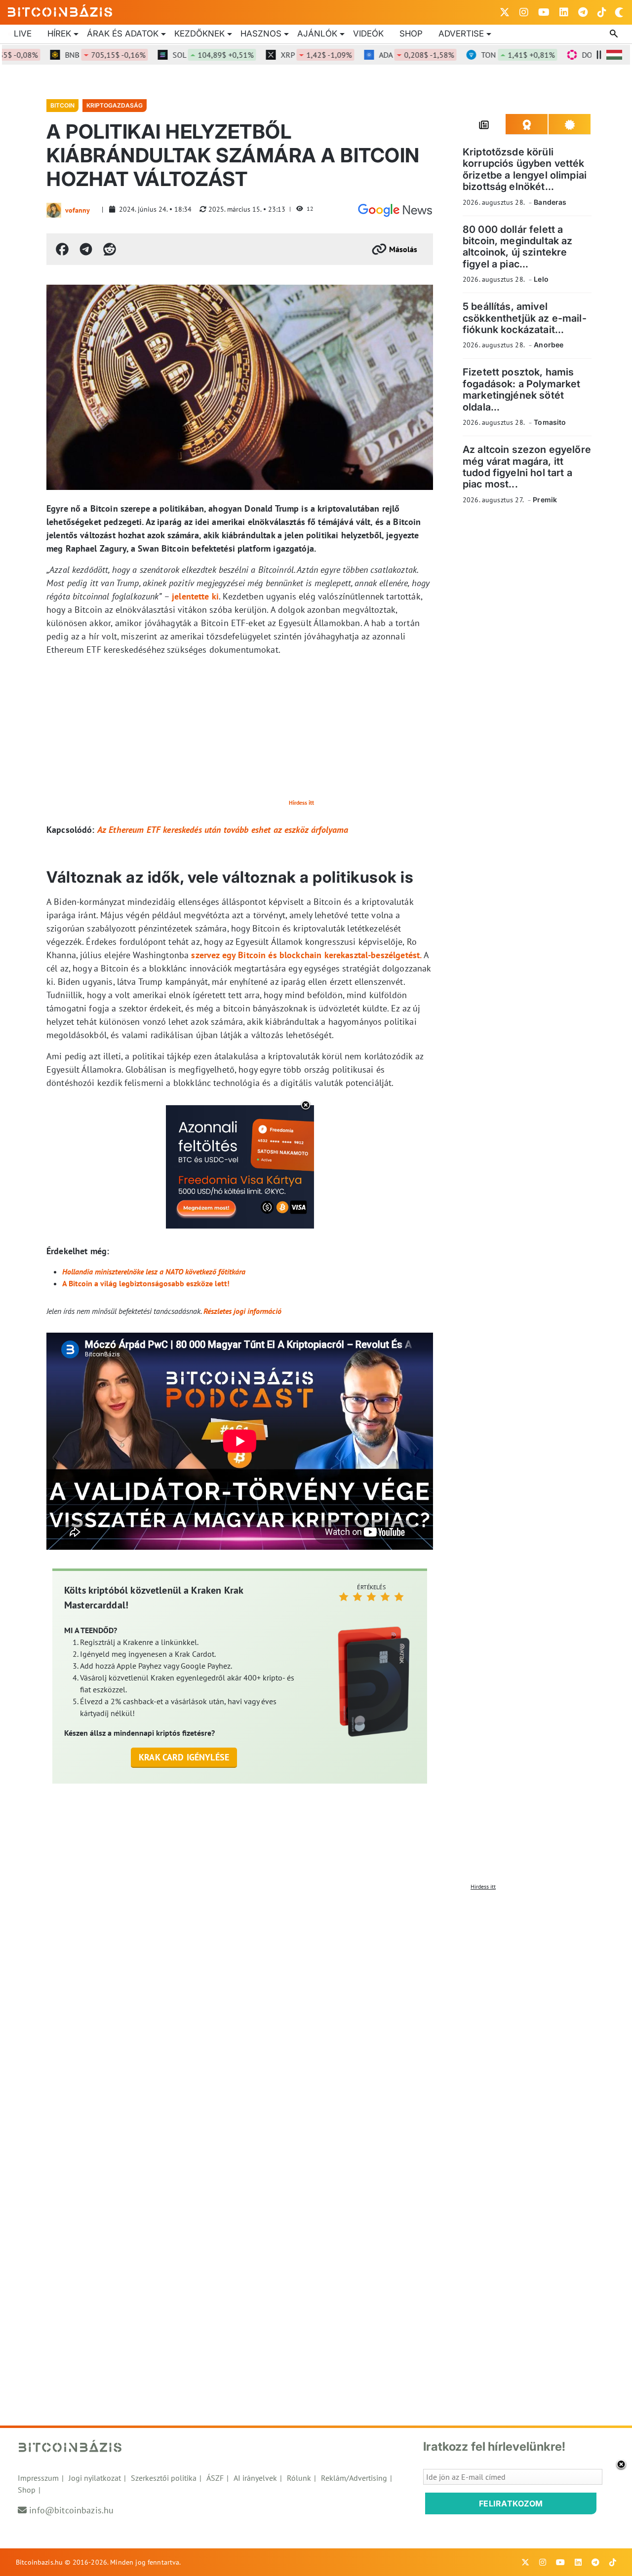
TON (488, 55)
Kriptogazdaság (115, 105)
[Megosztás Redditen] (110, 249)
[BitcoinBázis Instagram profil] (524, 12)
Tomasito (550, 422)
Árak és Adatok (123, 34)
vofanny (78, 210)
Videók (368, 34)
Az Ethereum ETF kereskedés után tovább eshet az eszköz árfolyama (223, 830)
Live (23, 34)
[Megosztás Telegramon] (86, 249)
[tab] (484, 124)
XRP (286, 55)
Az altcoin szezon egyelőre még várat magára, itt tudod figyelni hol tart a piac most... (527, 467)
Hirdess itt (301, 803)
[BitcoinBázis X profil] (505, 12)
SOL (183, 55)
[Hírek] (395, 210)
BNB (75, 55)
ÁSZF (215, 2478)
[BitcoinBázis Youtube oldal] (544, 12)
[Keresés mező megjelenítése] (615, 34)
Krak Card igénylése (184, 1757)
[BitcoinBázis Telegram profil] (583, 12)
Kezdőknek (199, 34)
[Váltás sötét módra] (619, 12)
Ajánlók (317, 34)
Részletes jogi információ (242, 1311)
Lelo (541, 279)
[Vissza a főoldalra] (60, 10)
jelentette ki (195, 596)
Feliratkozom (511, 2503)
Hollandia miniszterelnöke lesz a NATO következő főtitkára (154, 1271)
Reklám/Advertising (354, 2478)
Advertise (461, 34)
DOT (589, 55)
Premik (545, 500)
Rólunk (299, 2478)
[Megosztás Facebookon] (62, 249)
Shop (411, 34)
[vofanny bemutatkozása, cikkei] (54, 210)
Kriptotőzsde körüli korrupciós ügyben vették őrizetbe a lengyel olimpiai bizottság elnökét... (525, 169)
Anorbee (549, 345)
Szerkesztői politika (164, 2478)
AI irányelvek (255, 2478)
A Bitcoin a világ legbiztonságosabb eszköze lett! (146, 1283)
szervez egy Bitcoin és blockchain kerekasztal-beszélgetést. (306, 955)
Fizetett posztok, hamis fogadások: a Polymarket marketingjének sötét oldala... (521, 389)
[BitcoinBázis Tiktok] (602, 12)
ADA (386, 55)
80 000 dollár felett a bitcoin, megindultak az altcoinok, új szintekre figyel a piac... (517, 247)
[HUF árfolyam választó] (614, 55)
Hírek (59, 34)
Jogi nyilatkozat (95, 2478)
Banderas (550, 202)
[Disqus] (316, 2018)
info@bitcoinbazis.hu (71, 2510)
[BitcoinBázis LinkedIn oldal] (564, 12)
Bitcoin (62, 105)
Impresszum (38, 2478)
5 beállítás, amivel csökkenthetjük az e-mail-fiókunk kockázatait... (525, 318)
